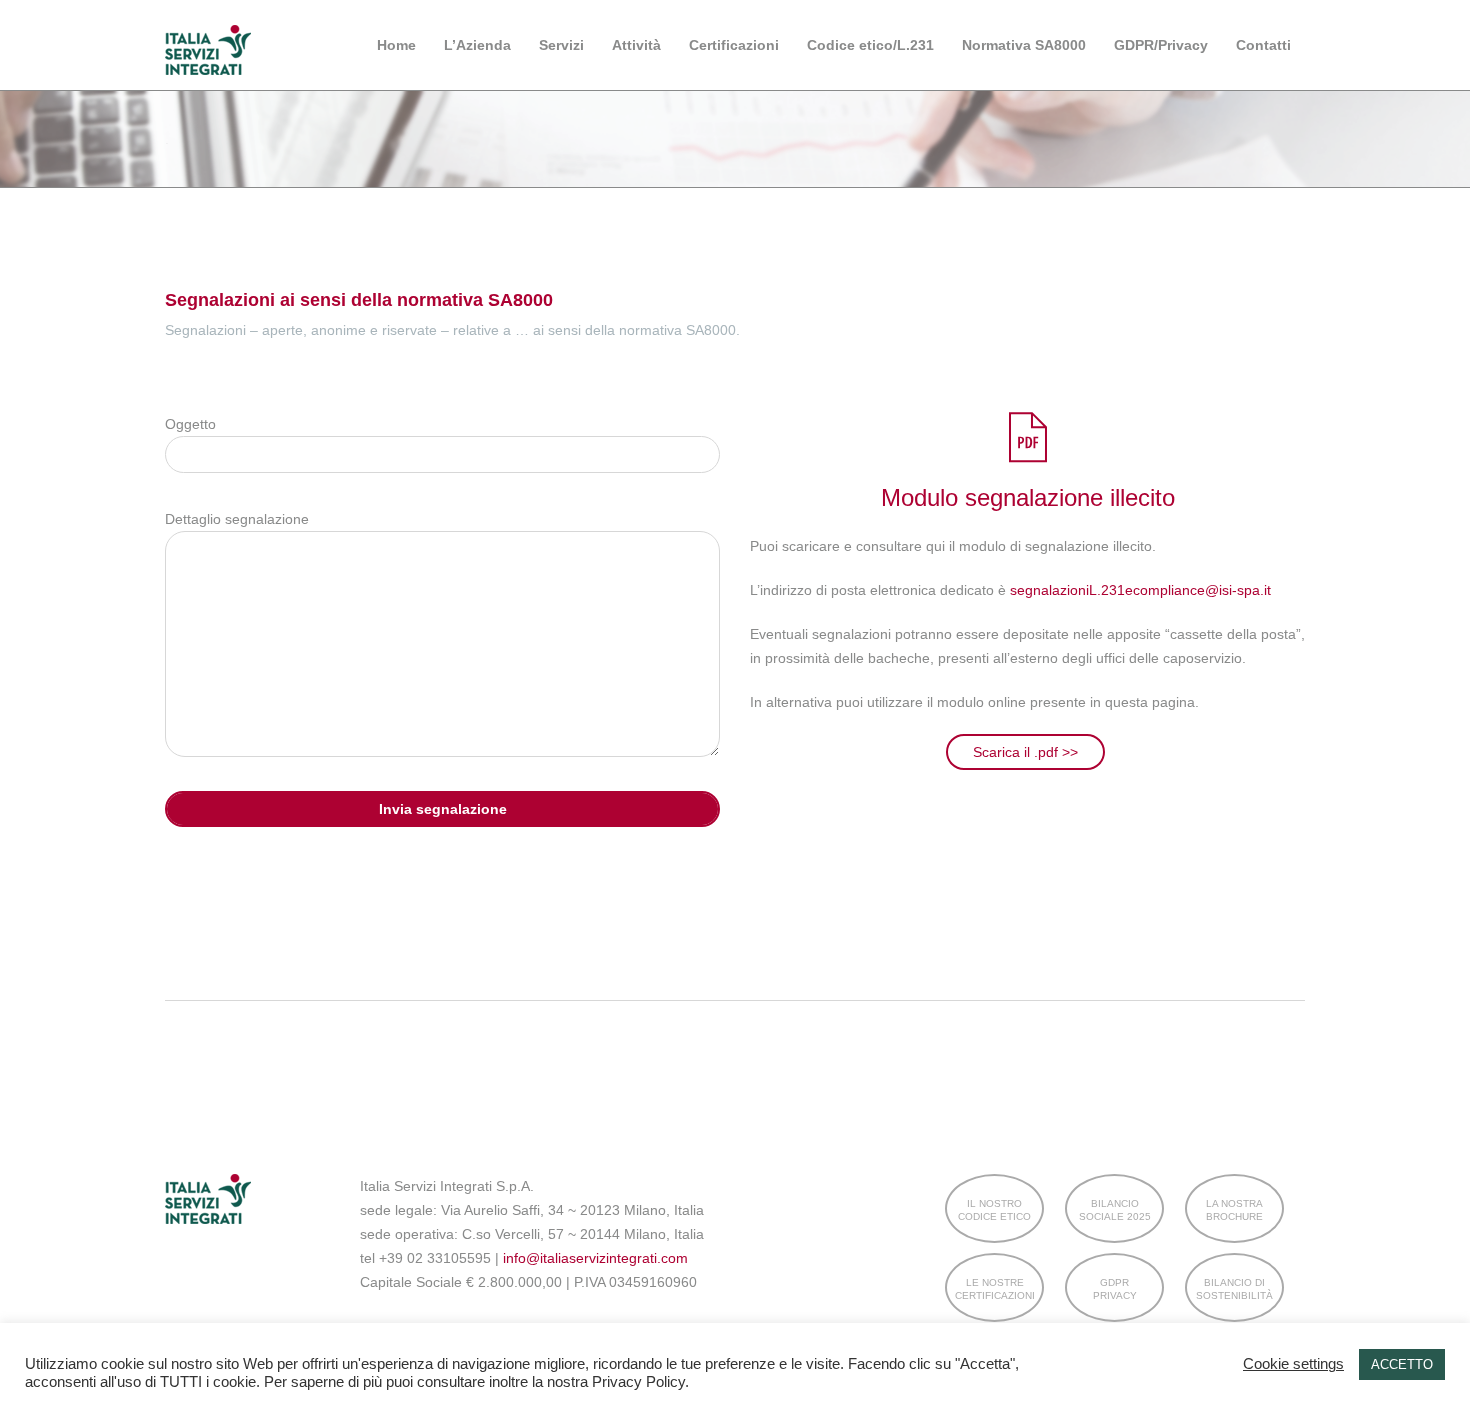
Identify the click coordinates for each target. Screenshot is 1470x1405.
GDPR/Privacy (1161, 45)
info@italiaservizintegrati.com (595, 1258)
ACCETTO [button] (1402, 1364)
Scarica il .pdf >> (1025, 752)
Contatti (1263, 45)
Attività (636, 45)
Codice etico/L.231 (870, 45)
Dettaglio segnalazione (237, 519)
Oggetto (190, 424)
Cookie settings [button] (1293, 1364)
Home (396, 45)
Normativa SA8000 (1024, 45)
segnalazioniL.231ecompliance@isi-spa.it (1140, 590)
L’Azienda (477, 45)
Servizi (561, 45)
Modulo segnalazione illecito (1028, 497)
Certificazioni (734, 45)
